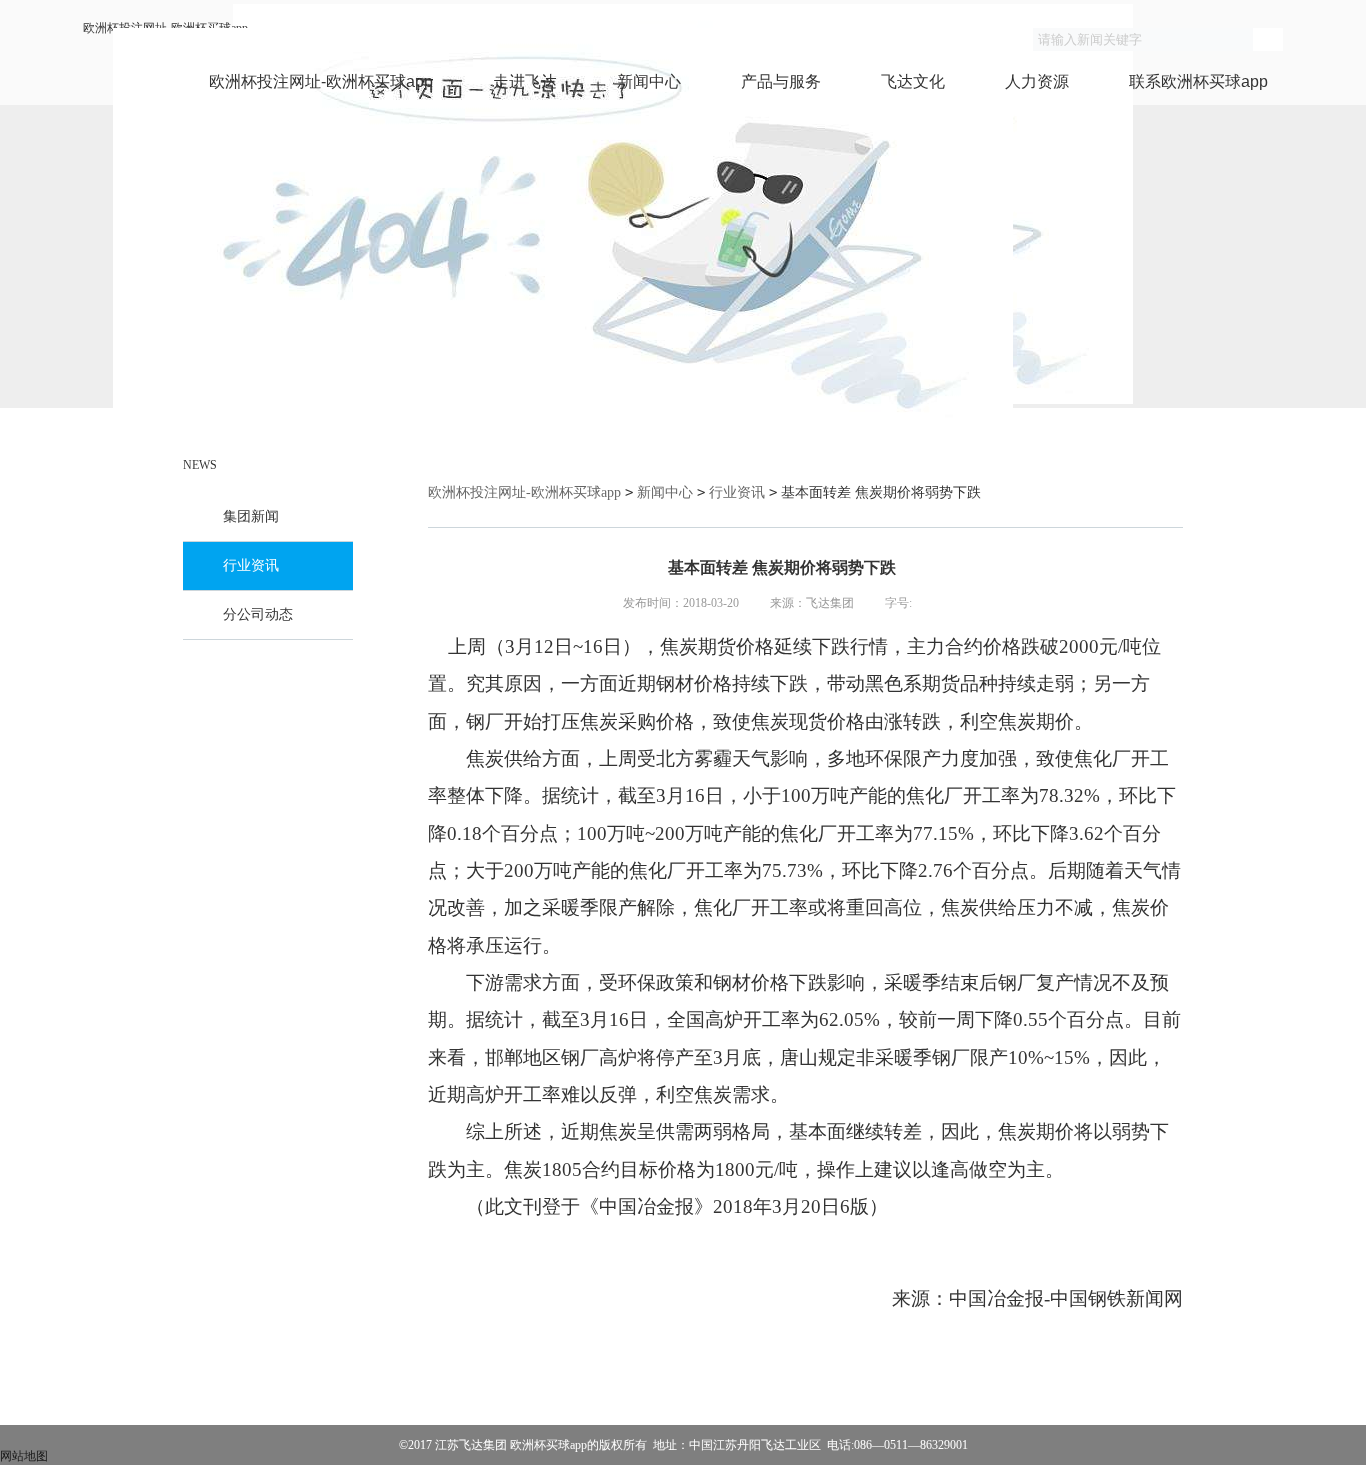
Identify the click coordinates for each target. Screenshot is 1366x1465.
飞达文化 (913, 81)
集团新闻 (251, 516)
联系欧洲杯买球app (1198, 81)
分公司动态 (258, 614)
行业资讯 (251, 565)
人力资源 (1037, 81)
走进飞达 (525, 81)
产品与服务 (781, 81)
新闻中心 (649, 81)
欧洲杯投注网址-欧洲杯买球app (321, 81)
